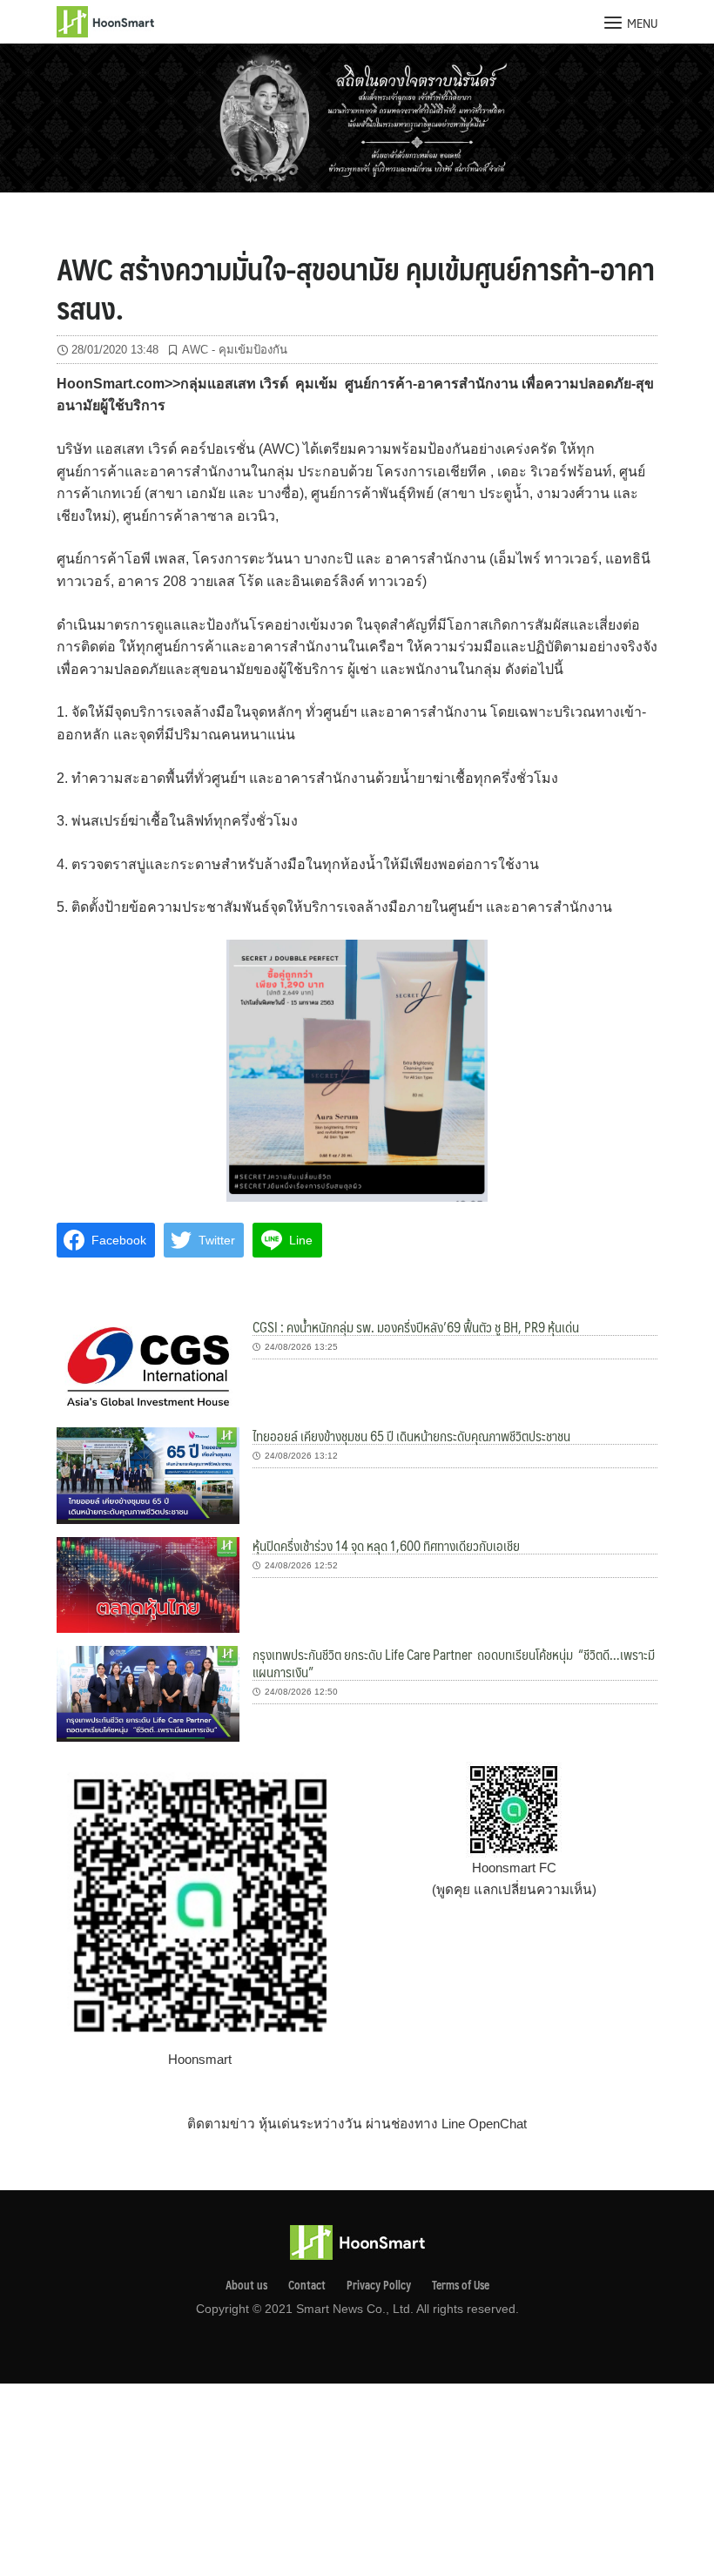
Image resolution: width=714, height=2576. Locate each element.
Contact (307, 2285)
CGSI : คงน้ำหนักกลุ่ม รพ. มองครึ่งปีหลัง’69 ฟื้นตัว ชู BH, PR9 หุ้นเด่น (416, 1327)
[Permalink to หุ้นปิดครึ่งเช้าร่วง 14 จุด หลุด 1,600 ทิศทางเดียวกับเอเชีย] (148, 1584)
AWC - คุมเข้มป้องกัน (235, 350)
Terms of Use (461, 2285)
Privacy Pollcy (379, 2285)
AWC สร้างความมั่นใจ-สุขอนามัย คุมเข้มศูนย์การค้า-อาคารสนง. (356, 287)
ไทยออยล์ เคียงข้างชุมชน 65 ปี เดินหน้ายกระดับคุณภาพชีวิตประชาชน (411, 1436)
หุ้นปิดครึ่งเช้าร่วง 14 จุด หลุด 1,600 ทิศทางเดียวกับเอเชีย (386, 1545)
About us (246, 2285)
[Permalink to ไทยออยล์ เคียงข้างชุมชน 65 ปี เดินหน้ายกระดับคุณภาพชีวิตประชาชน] (148, 1474)
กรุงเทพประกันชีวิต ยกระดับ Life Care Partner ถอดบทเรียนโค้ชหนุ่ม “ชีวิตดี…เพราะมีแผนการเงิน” (454, 1663)
